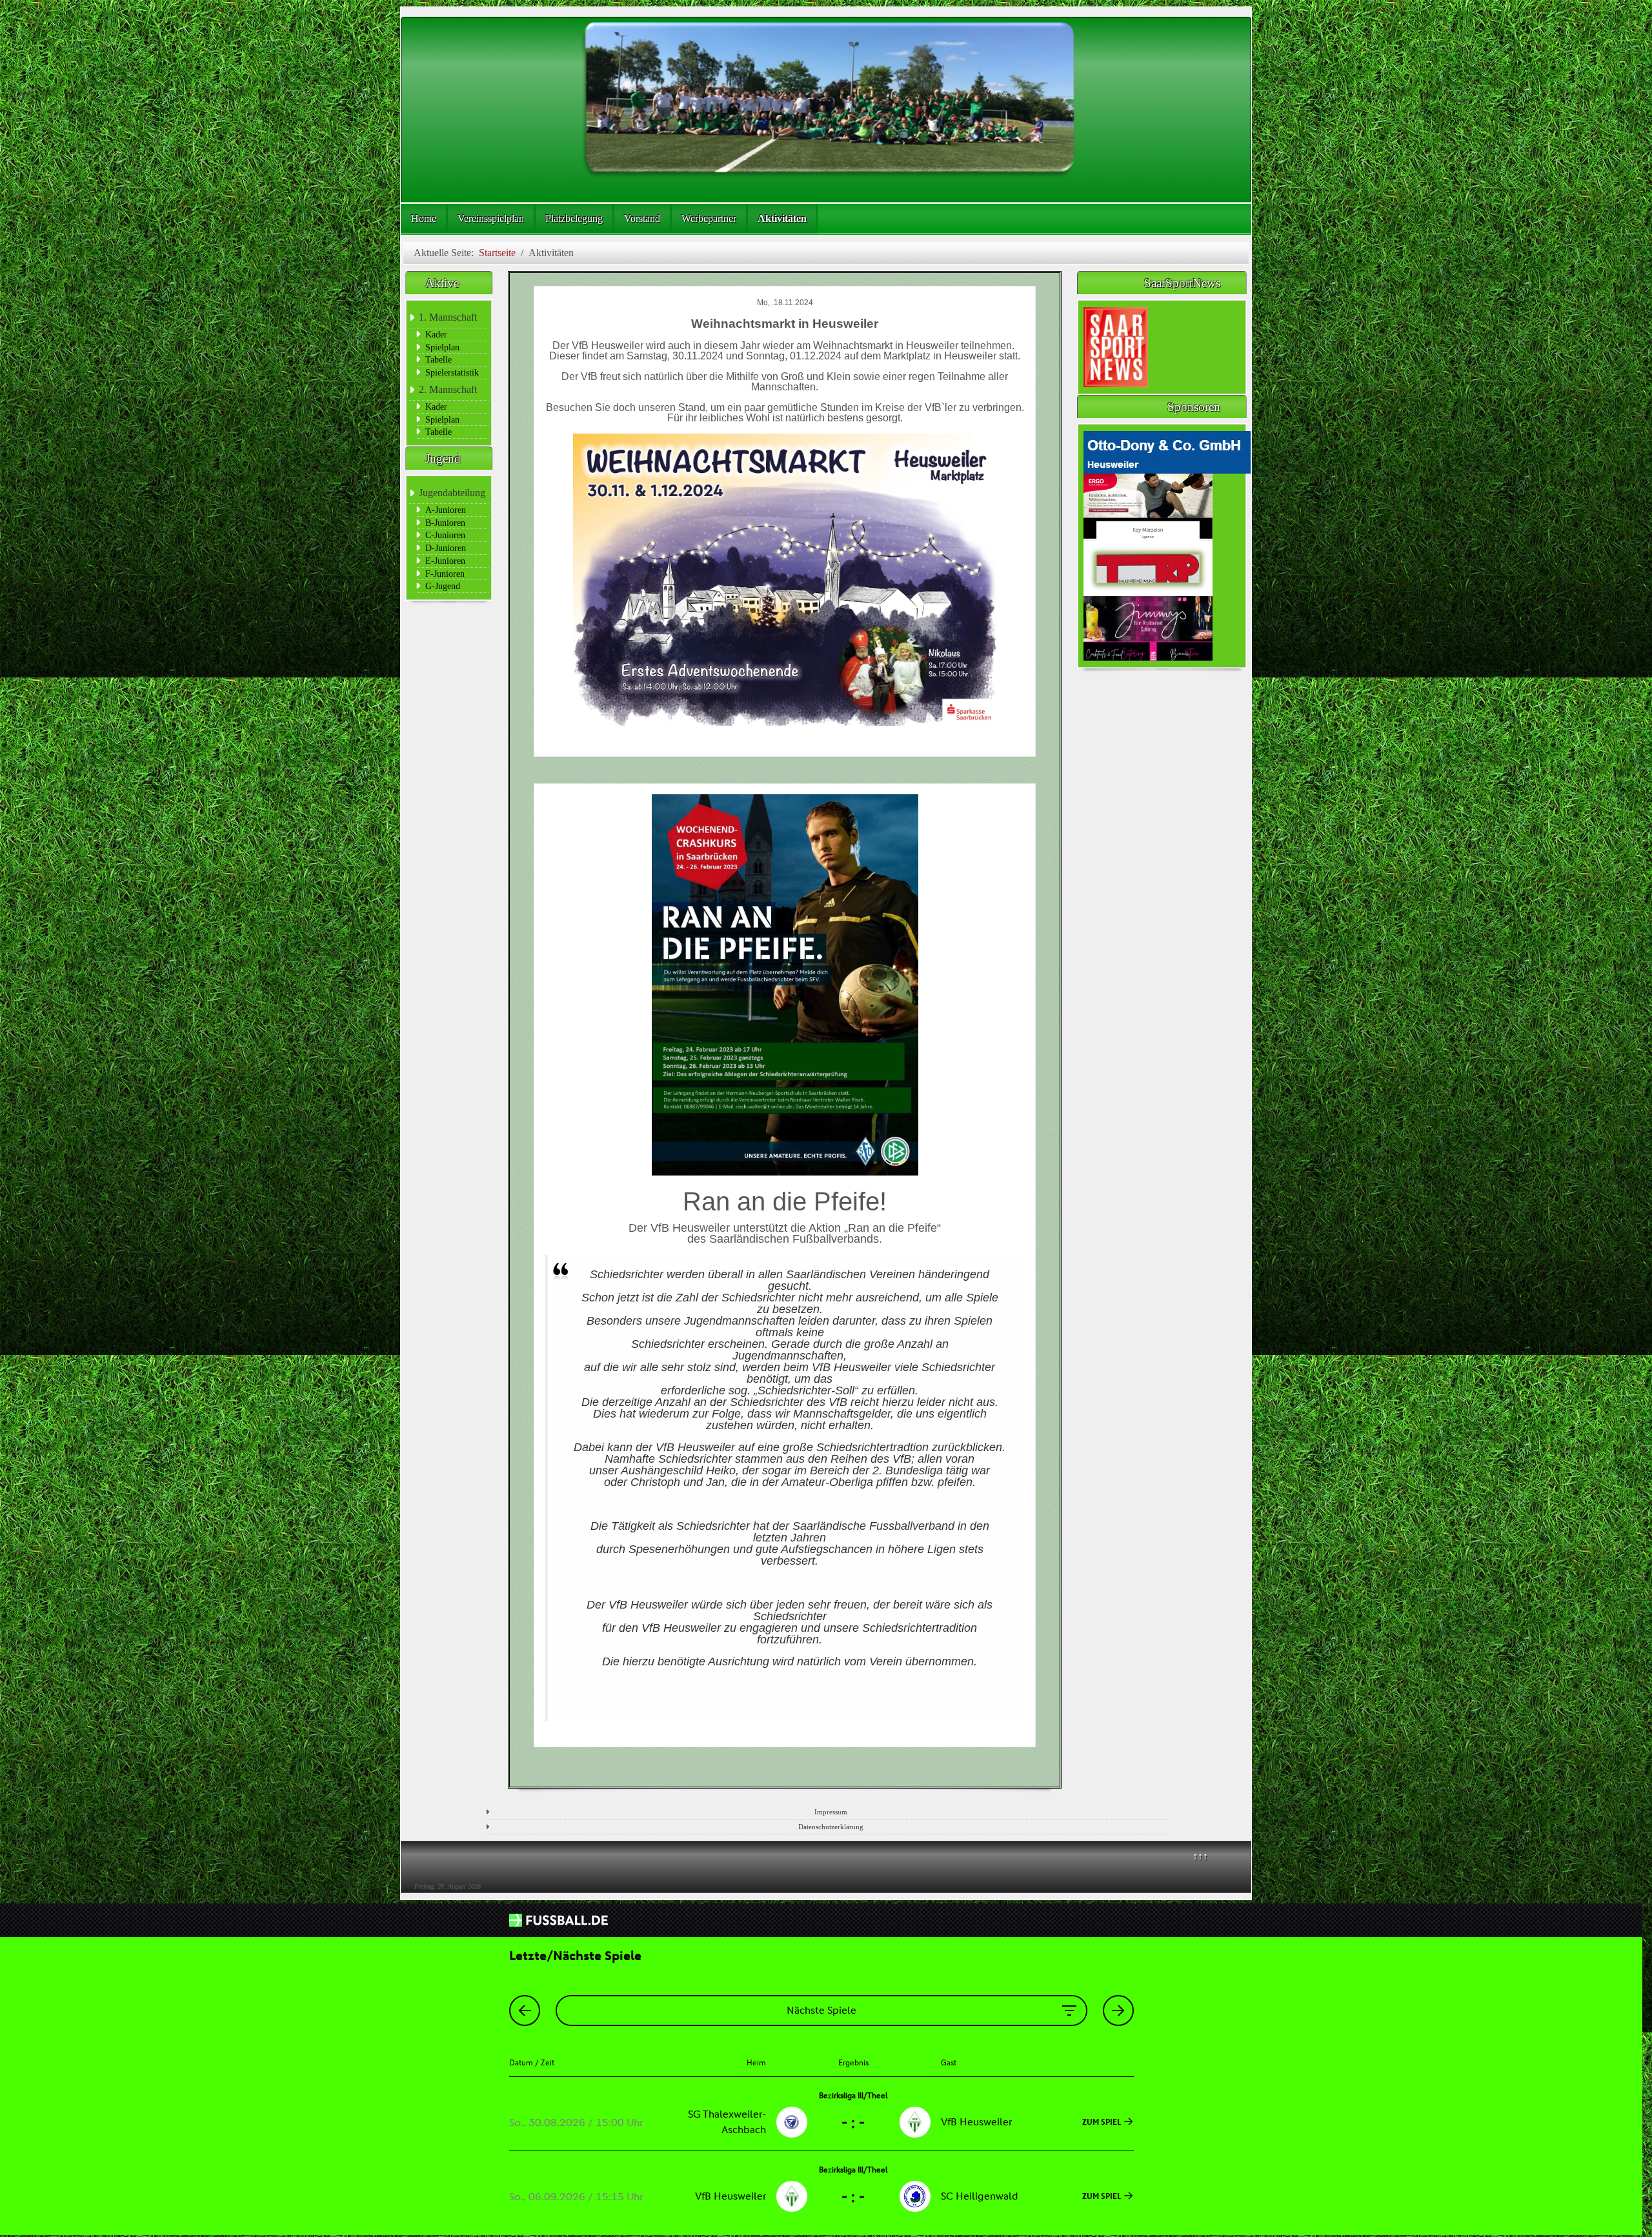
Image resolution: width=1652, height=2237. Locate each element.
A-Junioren (446, 510)
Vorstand (642, 218)
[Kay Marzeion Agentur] (1148, 506)
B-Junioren (445, 523)
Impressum (831, 1812)
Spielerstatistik (452, 372)
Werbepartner (709, 218)
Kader (436, 334)
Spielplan (442, 347)
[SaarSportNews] (1116, 346)
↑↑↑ (1200, 1856)
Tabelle (438, 359)
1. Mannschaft (448, 317)
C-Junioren (445, 535)
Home (424, 218)
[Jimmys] (1148, 627)
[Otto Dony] (1167, 451)
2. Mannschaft (448, 389)
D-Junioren (446, 548)
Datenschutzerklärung (831, 1827)
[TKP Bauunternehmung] (1148, 567)
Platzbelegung (574, 218)
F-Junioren (445, 574)
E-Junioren (445, 561)
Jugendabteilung (452, 493)
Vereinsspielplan (491, 218)
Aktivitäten (782, 218)
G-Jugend (443, 586)
